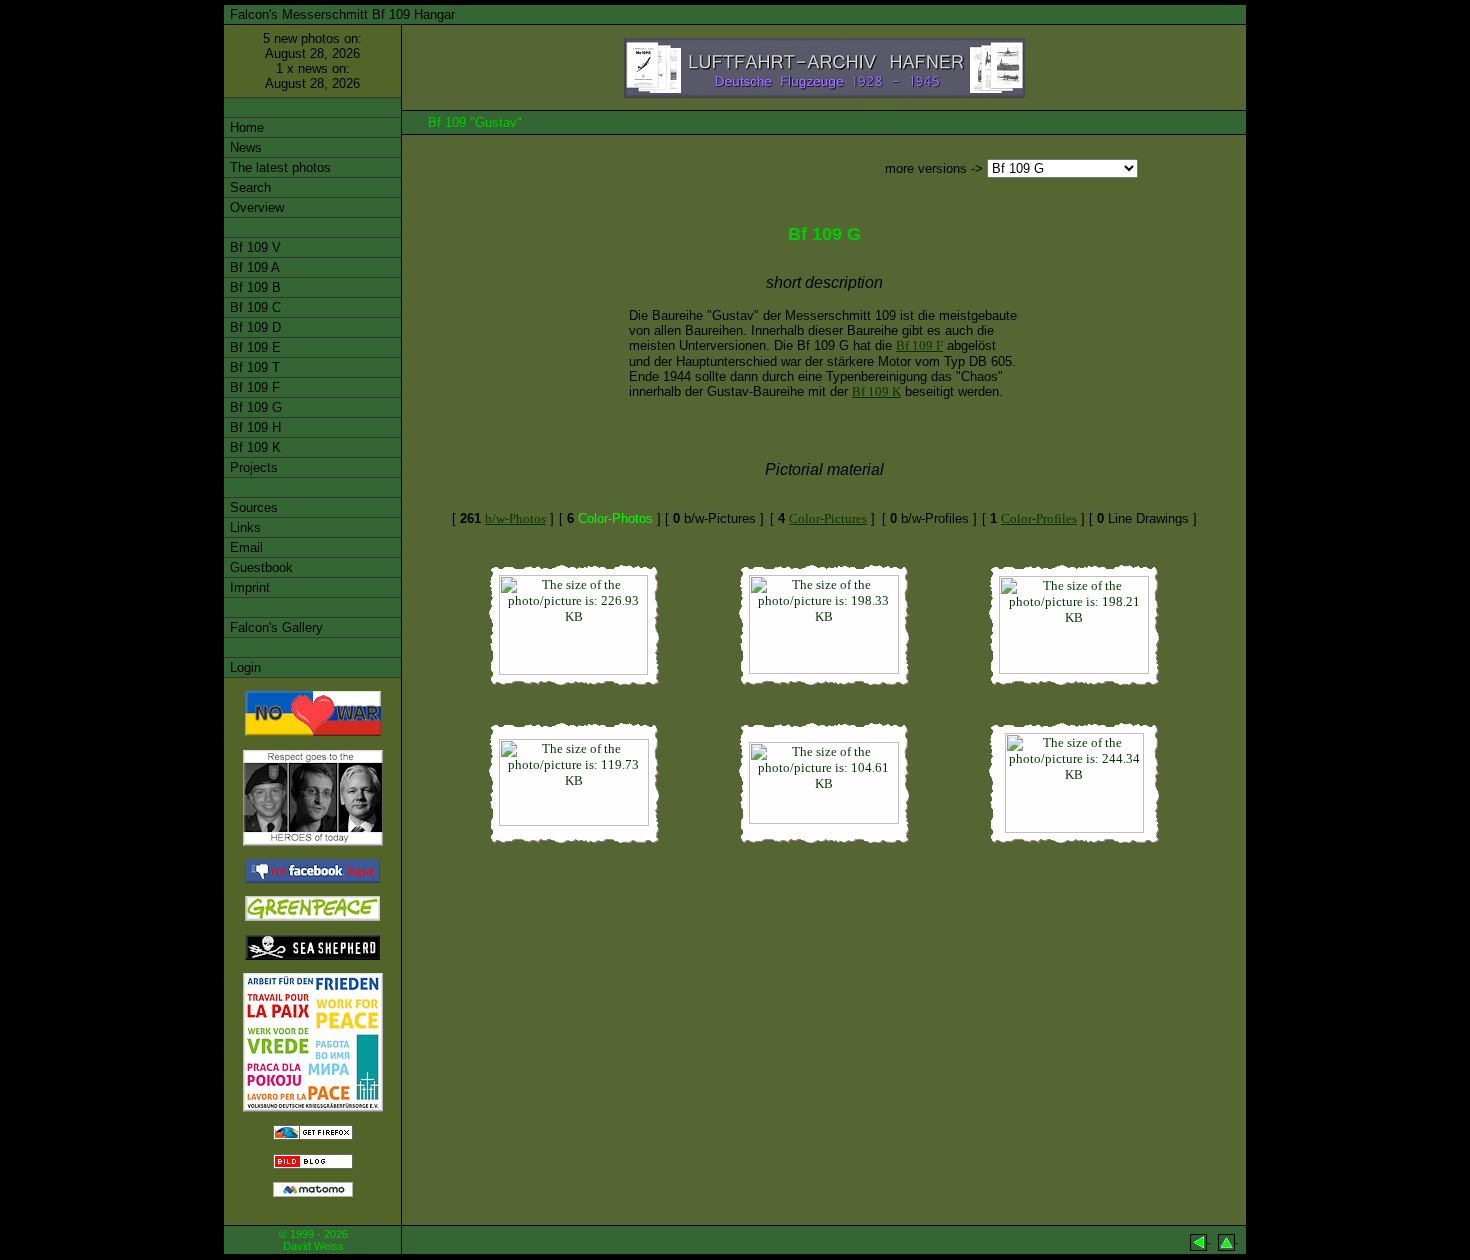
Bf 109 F (253, 387)
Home (245, 127)
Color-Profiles (1039, 518)
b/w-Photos (515, 518)
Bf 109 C (253, 307)
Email (244, 547)
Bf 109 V (253, 247)
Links (243, 527)
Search (248, 187)
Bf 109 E (253, 347)
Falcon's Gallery (274, 627)
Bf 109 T (253, 367)
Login (243, 667)
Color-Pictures (828, 518)
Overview (255, 207)
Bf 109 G (254, 407)
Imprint (248, 587)
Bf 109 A (253, 267)
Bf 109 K (253, 447)
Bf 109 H (253, 427)
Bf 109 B (253, 287)
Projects (252, 467)
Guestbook (259, 567)
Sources (252, 507)
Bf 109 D (253, 327)
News (244, 147)
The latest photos (278, 167)
